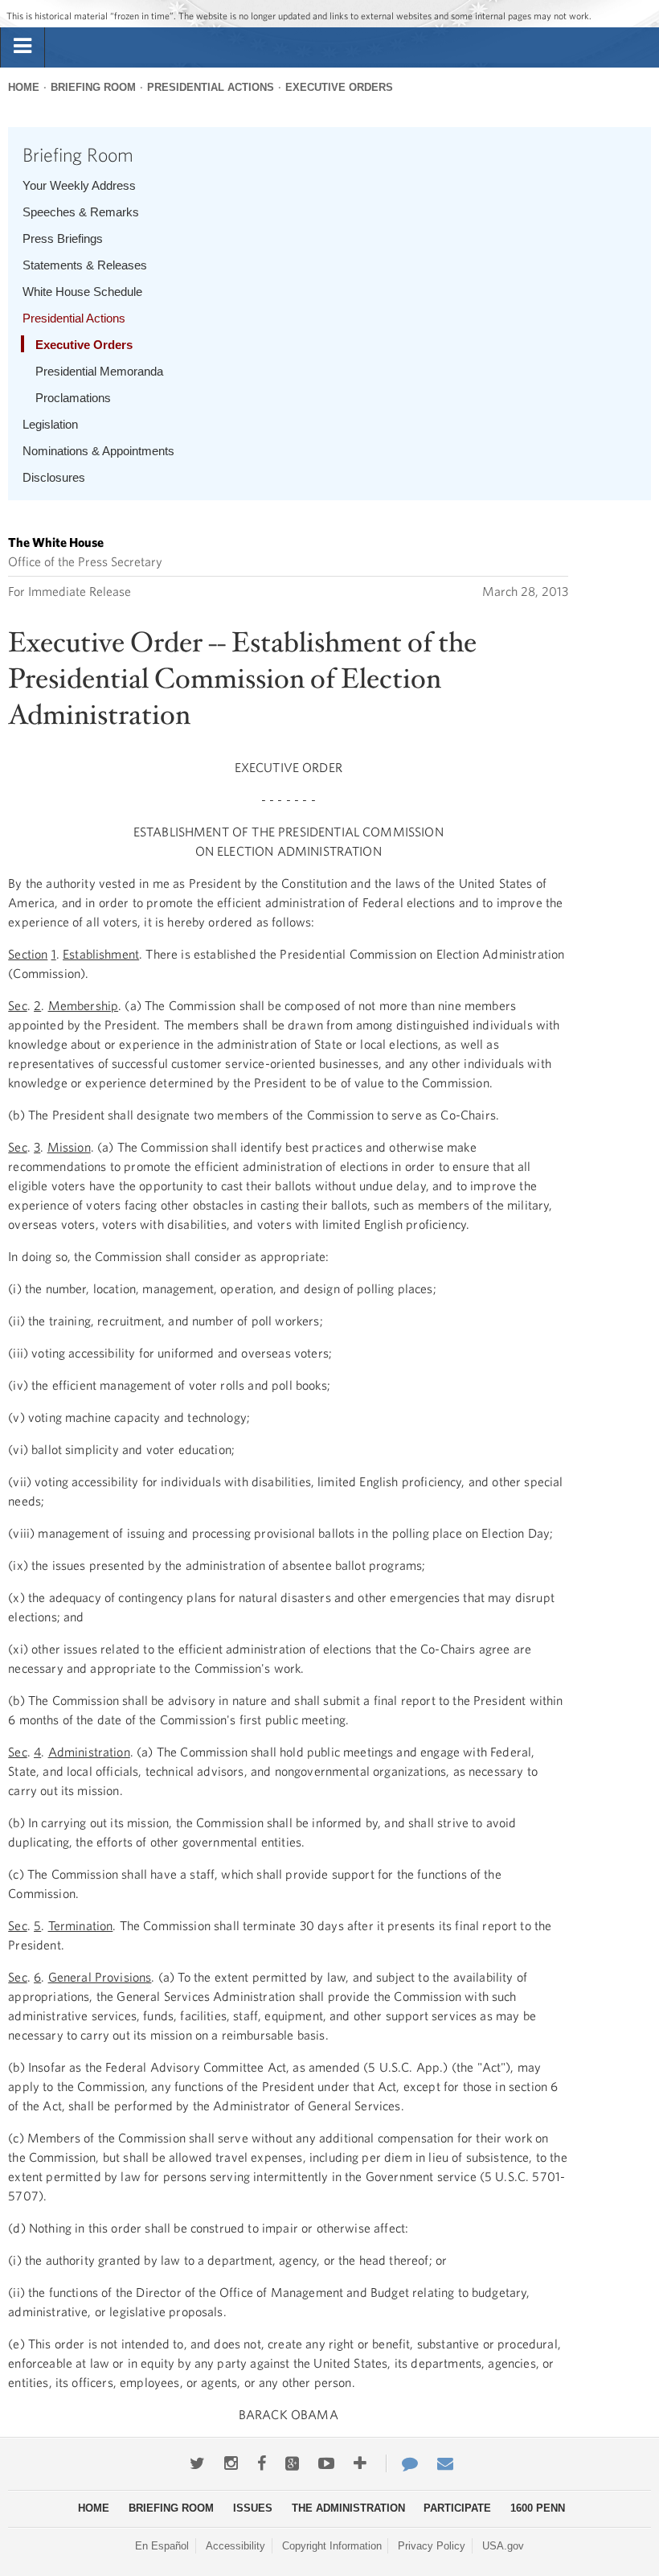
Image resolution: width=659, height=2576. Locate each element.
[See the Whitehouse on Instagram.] (231, 2463)
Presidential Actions (211, 87)
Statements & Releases (85, 265)
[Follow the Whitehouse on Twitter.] (197, 2463)
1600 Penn (538, 2508)
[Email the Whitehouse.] (445, 2463)
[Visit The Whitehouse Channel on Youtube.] (326, 2463)
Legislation (50, 424)
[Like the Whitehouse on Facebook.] (262, 2463)
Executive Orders (339, 87)
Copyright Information (332, 2546)
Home (24, 87)
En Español (162, 2546)
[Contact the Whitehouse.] (402, 2463)
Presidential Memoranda (99, 371)
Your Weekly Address (79, 185)
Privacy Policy (432, 2546)
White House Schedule (82, 292)
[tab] (23, 47)
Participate (457, 2508)
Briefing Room (93, 87)
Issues (253, 2508)
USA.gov (503, 2546)
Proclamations (73, 398)
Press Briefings (63, 238)
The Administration (348, 2508)
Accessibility (235, 2546)
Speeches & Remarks (81, 212)
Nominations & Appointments (98, 451)
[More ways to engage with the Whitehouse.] (360, 2463)
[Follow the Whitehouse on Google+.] (292, 2463)
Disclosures (54, 477)
